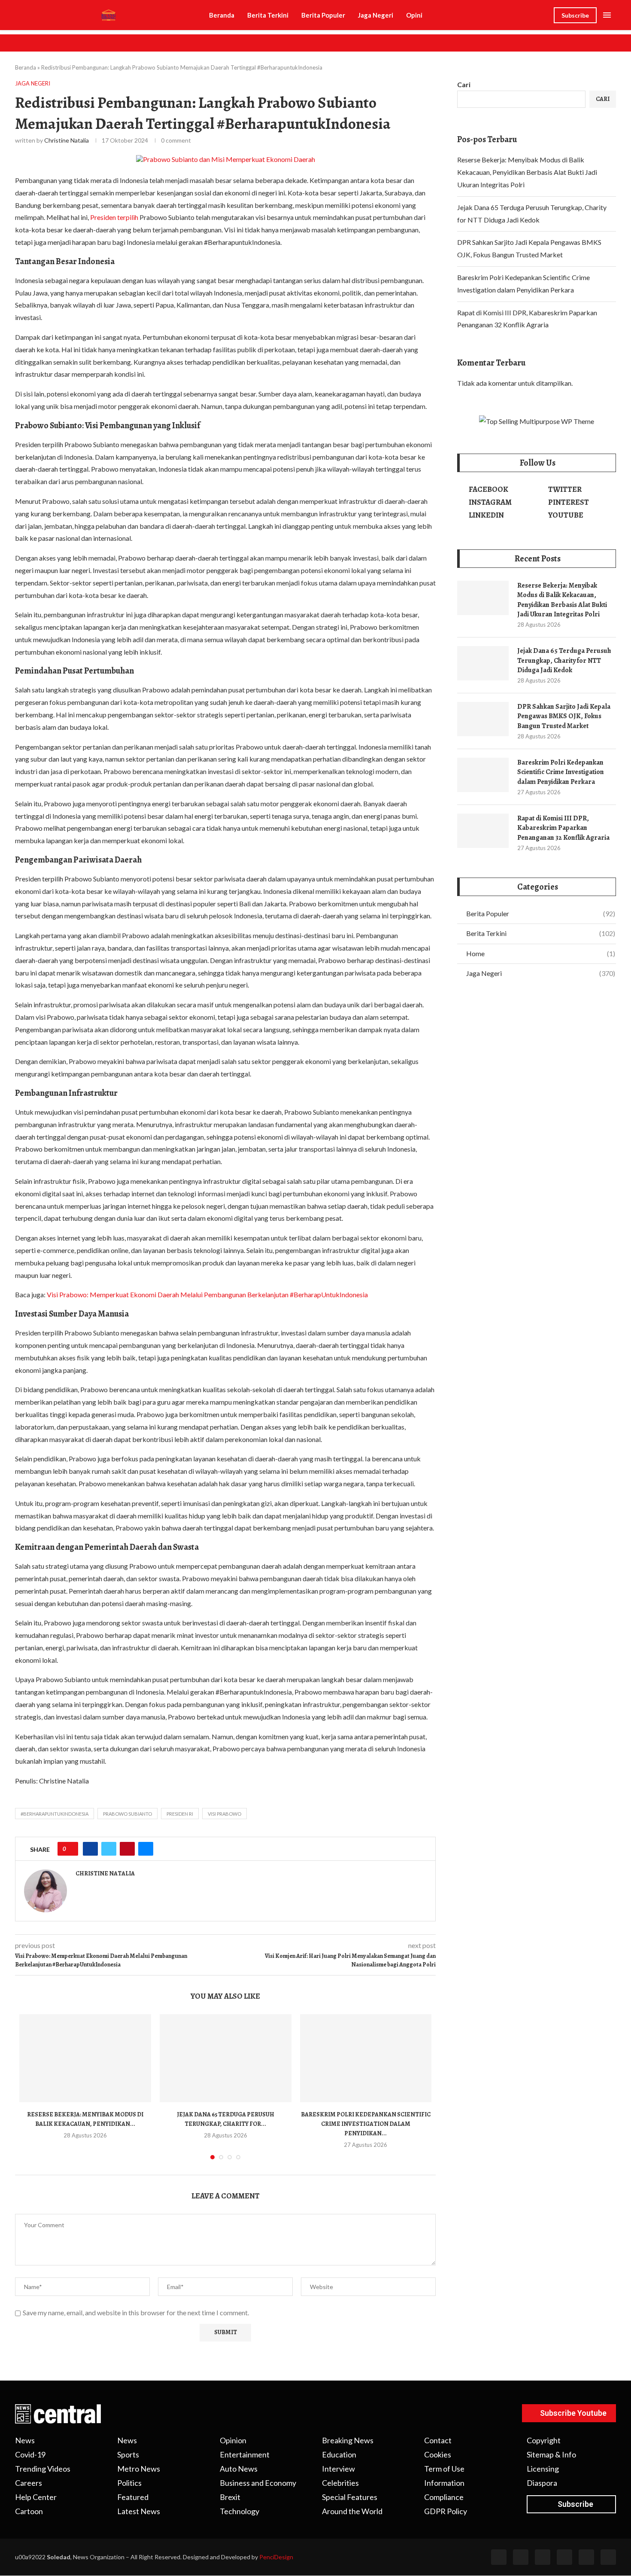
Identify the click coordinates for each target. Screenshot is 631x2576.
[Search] (545, 16)
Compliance (444, 2497)
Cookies (438, 2454)
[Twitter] (521, 2557)
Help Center (36, 2497)
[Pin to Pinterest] (127, 1849)
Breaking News (348, 2440)
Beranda (222, 15)
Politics (129, 2483)
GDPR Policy (446, 2511)
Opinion (233, 2440)
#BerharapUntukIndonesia (55, 1814)
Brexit (230, 2497)
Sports (128, 2454)
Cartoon (29, 2511)
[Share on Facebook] (90, 1849)
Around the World (352, 2511)
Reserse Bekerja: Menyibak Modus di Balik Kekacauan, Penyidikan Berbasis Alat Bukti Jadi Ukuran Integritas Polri (527, 172)
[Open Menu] (607, 15)
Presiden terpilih (114, 217)
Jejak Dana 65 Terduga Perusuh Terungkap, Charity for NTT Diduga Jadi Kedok (564, 660)
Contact (438, 2440)
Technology (240, 2511)
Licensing (543, 2469)
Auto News (239, 2469)
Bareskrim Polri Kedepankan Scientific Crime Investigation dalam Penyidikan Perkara (561, 772)
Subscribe (575, 15)
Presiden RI (180, 1814)
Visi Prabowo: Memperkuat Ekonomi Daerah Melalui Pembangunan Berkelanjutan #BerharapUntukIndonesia (207, 1294)
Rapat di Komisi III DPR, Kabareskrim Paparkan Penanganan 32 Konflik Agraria (563, 828)
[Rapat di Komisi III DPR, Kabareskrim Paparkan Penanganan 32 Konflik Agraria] (483, 831)
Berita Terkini (268, 15)
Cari (464, 84)
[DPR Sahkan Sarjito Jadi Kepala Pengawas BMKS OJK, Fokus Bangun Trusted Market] (483, 719)
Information (444, 2483)
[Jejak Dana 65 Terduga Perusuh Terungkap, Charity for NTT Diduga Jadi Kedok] (226, 2058)
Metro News (139, 2469)
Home (541, 953)
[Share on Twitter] (109, 1849)
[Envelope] (608, 2557)
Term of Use (444, 2469)
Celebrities (340, 2483)
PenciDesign (276, 2557)
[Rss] (586, 2557)
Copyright (544, 2440)
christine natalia (67, 140)
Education (339, 2454)
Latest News (139, 2511)
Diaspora (542, 2483)
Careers (29, 2483)
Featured (133, 2497)
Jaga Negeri (376, 15)
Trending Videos (43, 2469)
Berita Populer (323, 15)
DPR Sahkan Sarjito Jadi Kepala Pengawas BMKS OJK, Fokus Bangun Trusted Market (564, 716)
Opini (414, 15)
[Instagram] (543, 2557)
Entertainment (245, 2454)
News (25, 2440)
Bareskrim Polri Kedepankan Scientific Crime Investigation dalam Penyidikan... (366, 2124)
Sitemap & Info (551, 2454)
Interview (338, 2469)
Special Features (350, 2497)
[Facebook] (499, 2557)
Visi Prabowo (224, 1814)
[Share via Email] (146, 1849)
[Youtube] (564, 2557)
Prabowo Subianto (127, 1814)
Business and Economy (258, 2483)
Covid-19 (30, 2454)
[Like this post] (71, 1849)
